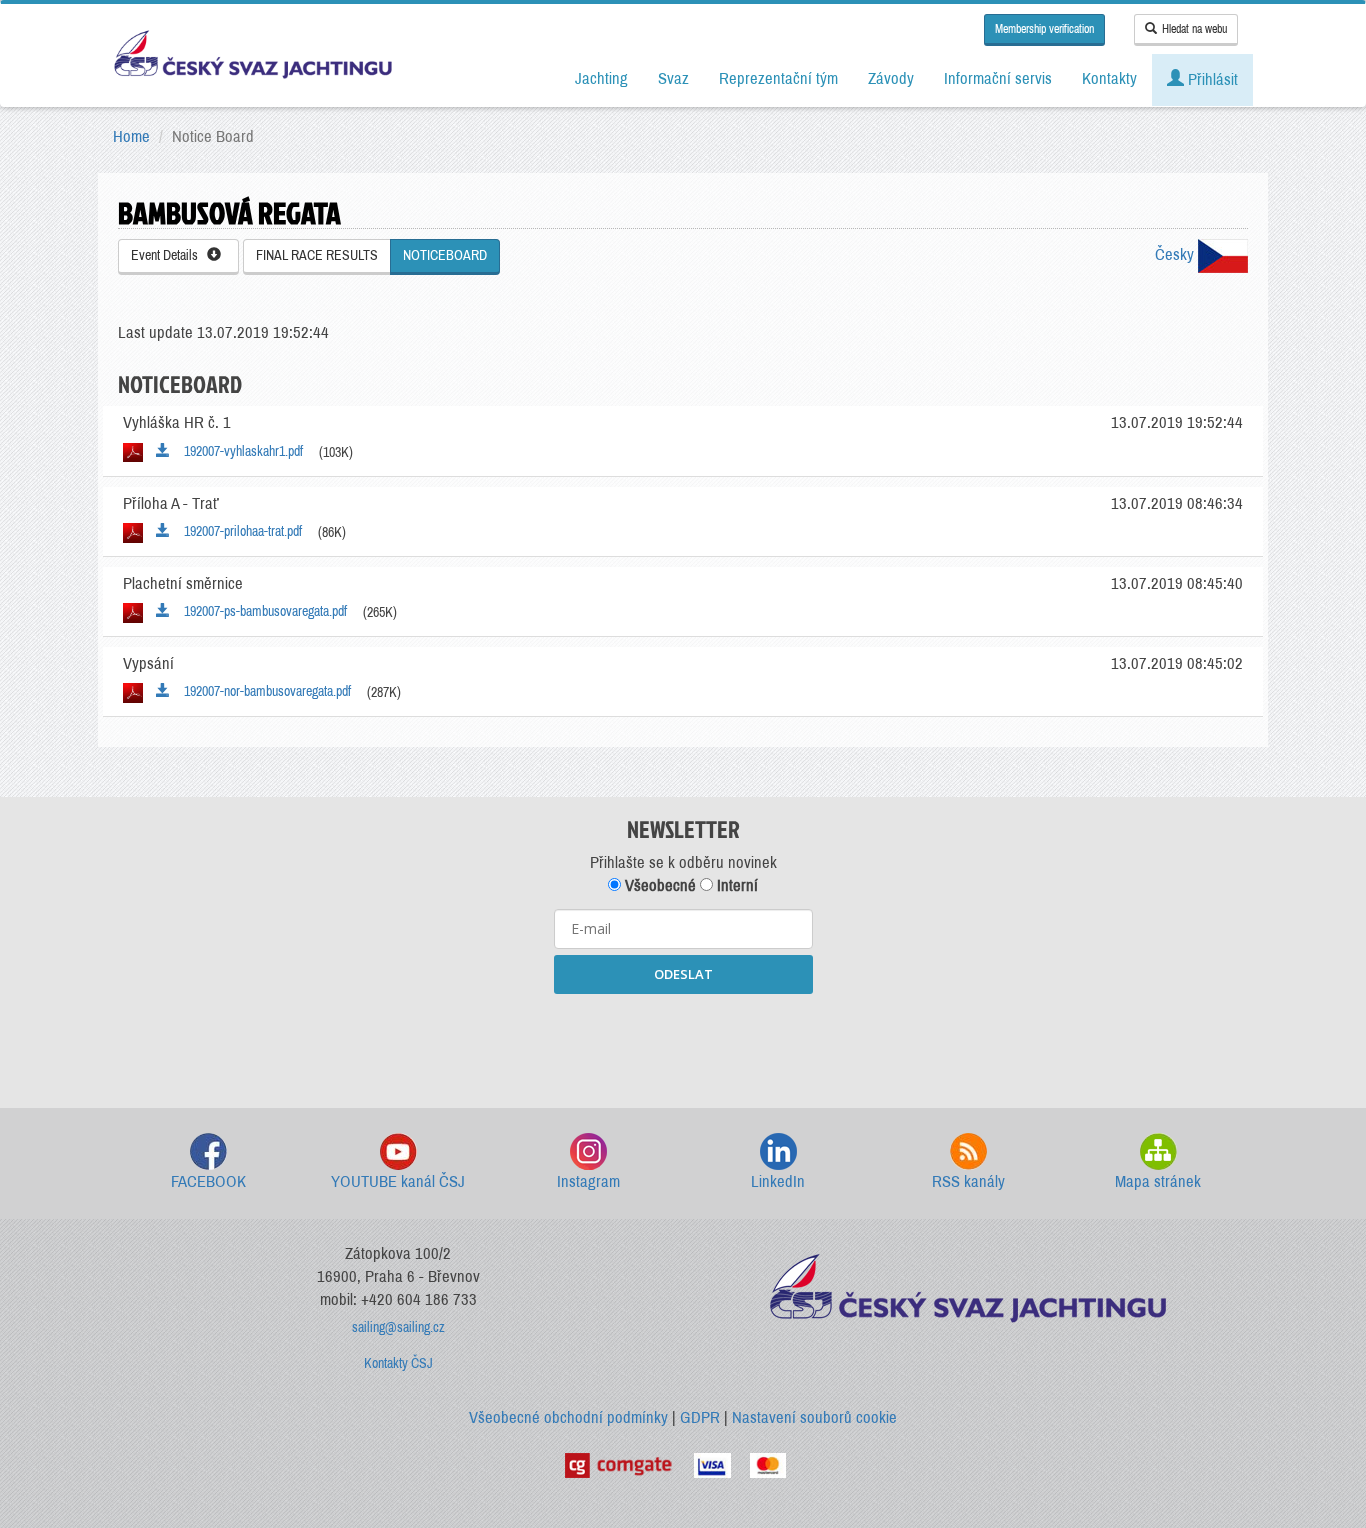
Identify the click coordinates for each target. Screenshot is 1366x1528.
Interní (735, 885)
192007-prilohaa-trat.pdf (238, 531)
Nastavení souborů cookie (814, 1417)
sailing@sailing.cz (398, 1327)
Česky (1176, 254)
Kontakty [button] (1109, 78)
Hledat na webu (1194, 29)
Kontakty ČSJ (398, 1363)
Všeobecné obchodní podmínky (568, 1417)
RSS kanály (968, 1181)
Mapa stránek (1158, 1181)
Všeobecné (658, 885)
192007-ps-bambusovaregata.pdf (261, 611)
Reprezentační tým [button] (778, 78)
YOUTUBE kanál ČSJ (398, 1181)
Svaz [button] (673, 78)
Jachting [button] (601, 78)
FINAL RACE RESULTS (317, 255)
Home (131, 136)
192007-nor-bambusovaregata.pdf (263, 691)
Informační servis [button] (998, 78)
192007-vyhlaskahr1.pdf (239, 451)
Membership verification (1044, 29)
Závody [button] (891, 78)
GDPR (700, 1417)
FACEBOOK (208, 1181)
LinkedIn (778, 1181)
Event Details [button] (169, 255)
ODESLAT (683, 974)
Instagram (588, 1181)
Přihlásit (1211, 79)
